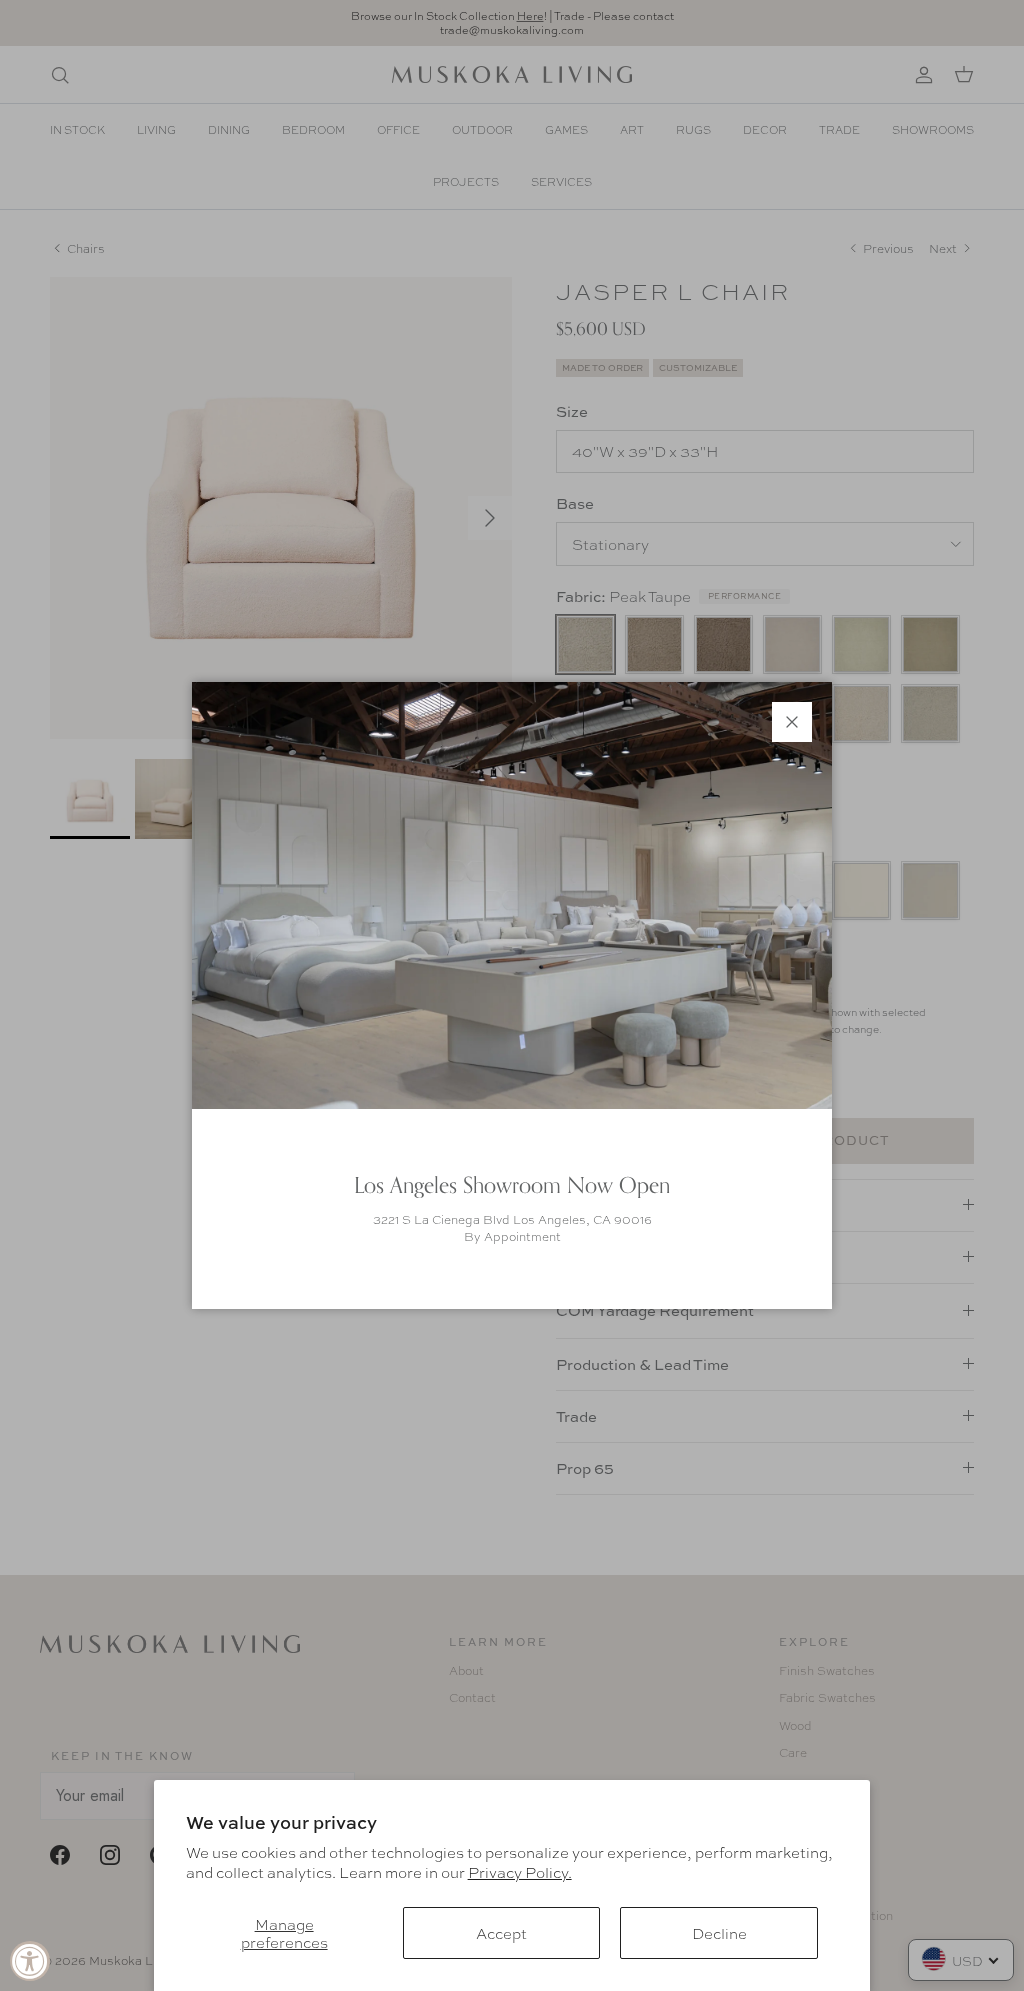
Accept (501, 1933)
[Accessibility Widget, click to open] (30, 1961)
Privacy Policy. (520, 1872)
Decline (719, 1933)
